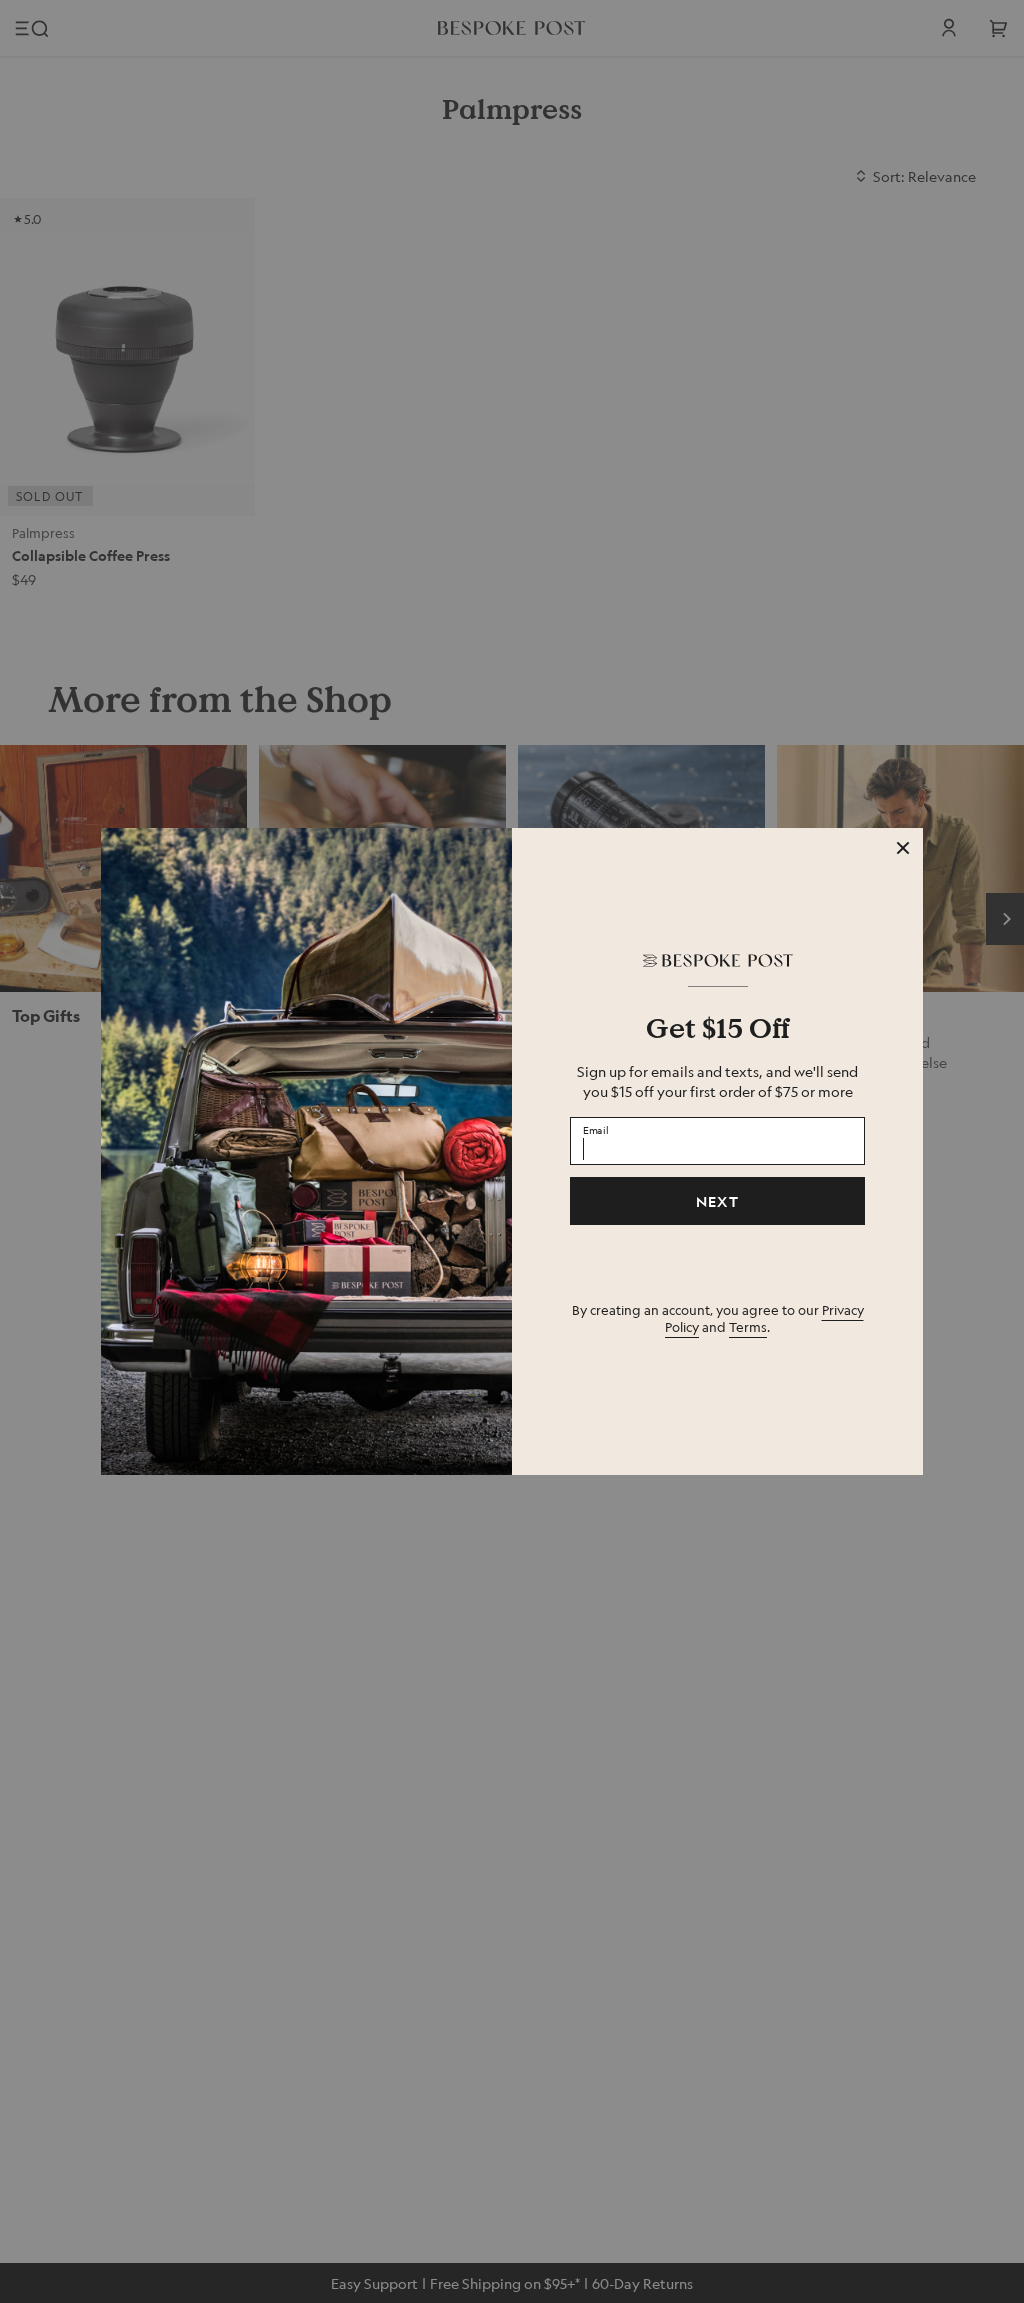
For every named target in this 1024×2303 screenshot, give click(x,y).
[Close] (903, 848)
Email (596, 1129)
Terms (748, 1326)
